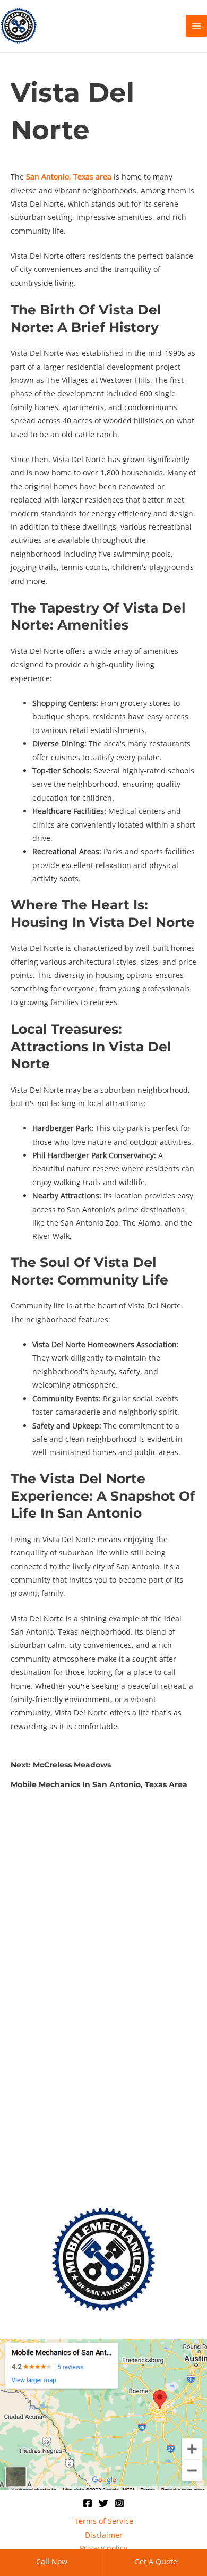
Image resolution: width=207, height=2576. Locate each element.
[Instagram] (119, 2503)
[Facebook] (88, 2503)
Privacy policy (103, 2548)
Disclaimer (104, 2535)
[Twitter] (103, 2503)
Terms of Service (104, 2521)
